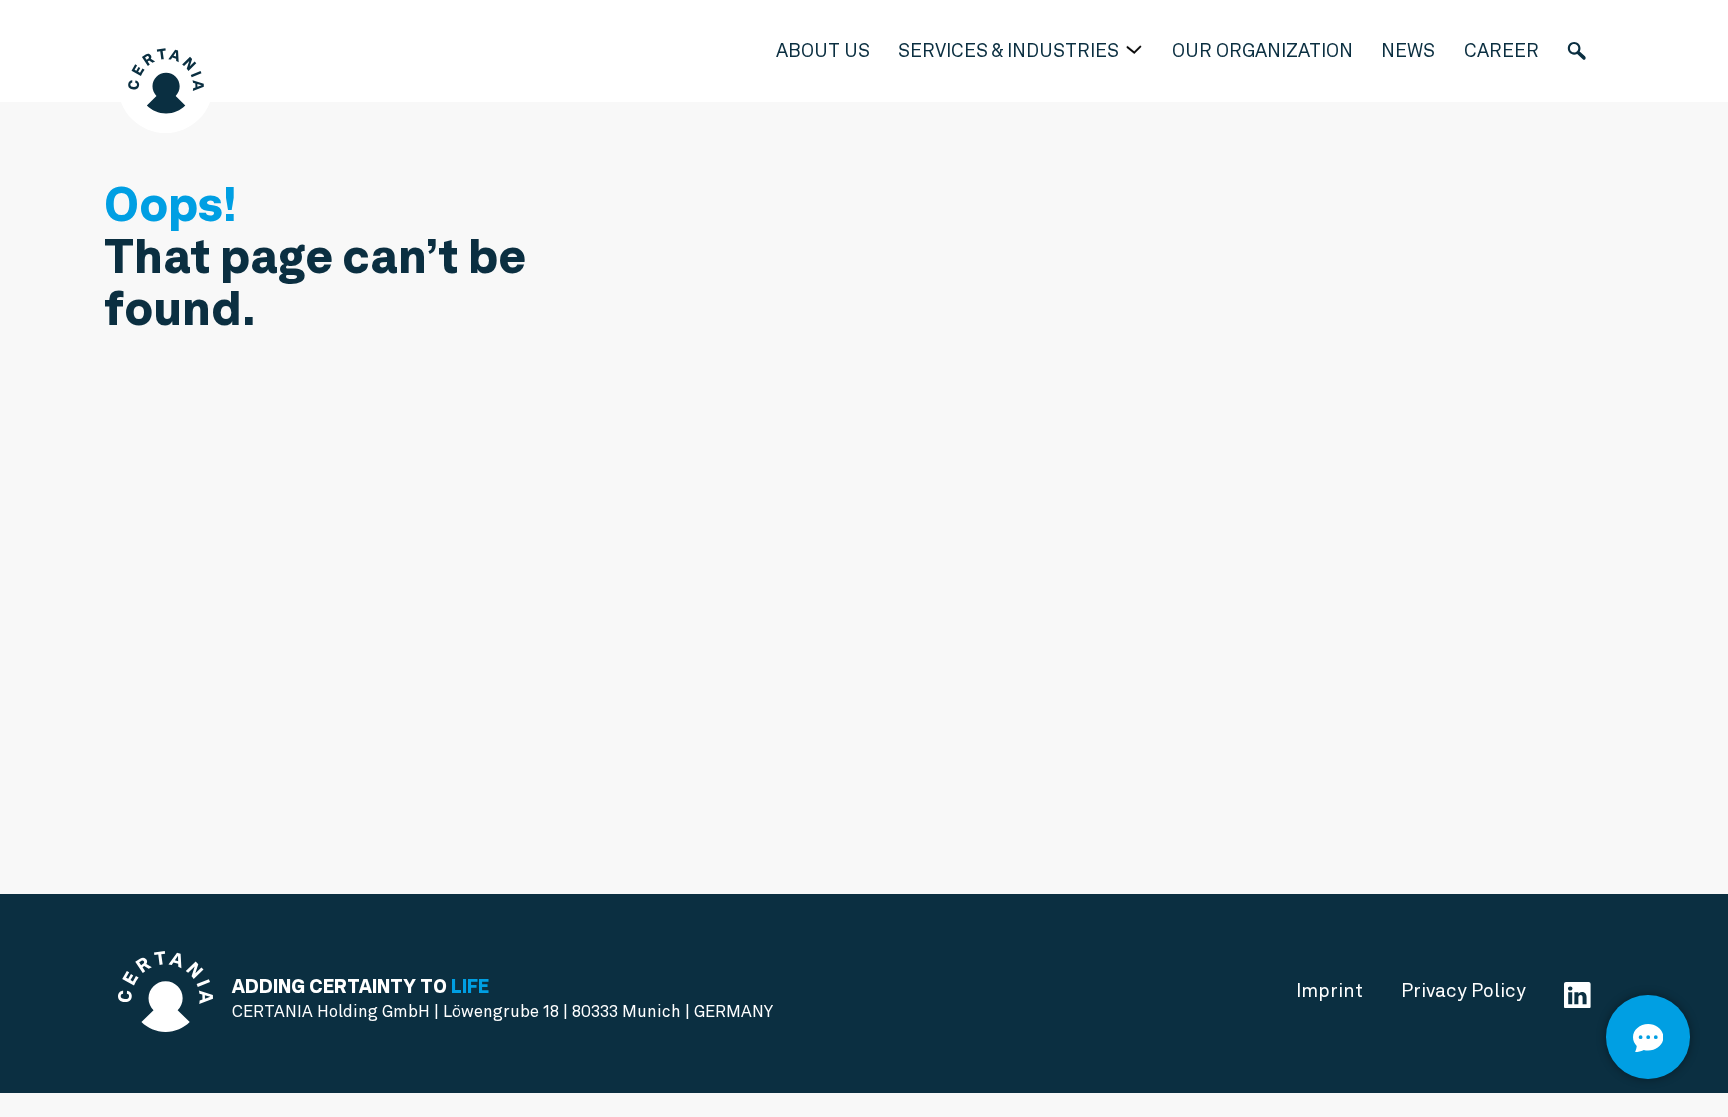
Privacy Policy (1463, 990)
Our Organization (1262, 50)
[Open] (1648, 1037)
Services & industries (1010, 50)
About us (823, 50)
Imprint (1329, 990)
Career (1501, 50)
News (1408, 50)
